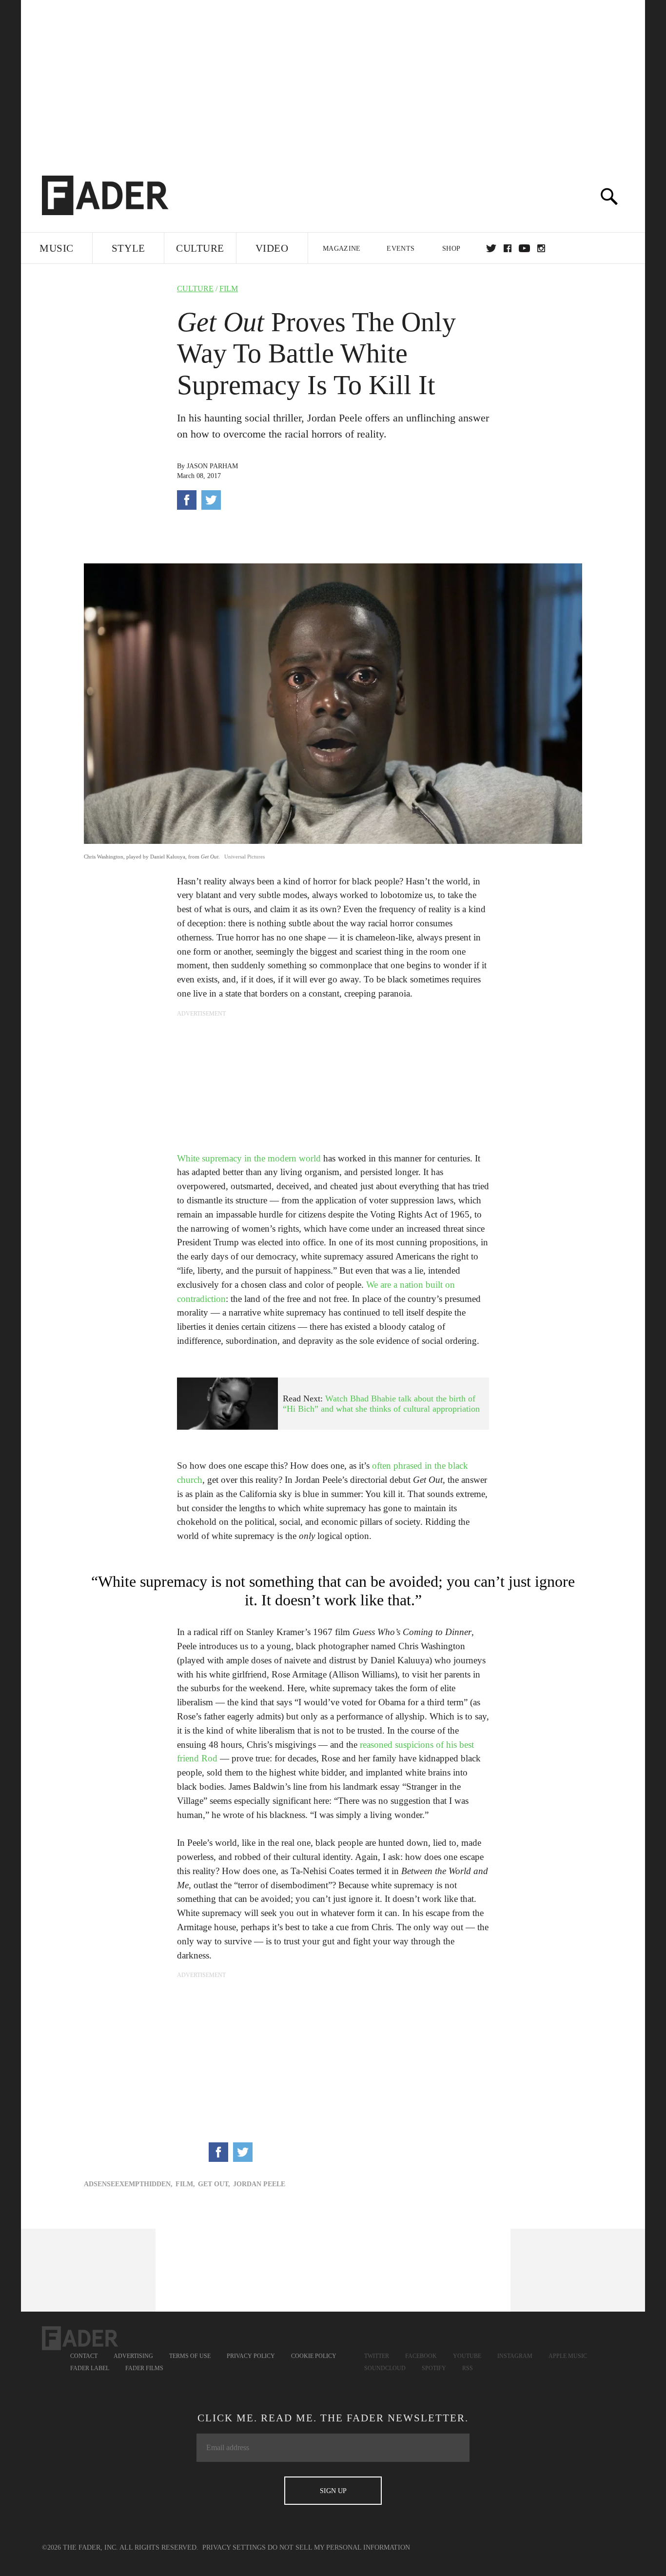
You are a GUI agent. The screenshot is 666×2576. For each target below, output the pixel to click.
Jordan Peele (259, 2184)
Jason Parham (212, 466)
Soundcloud (385, 2368)
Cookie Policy (314, 2356)
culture (195, 289)
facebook (508, 248)
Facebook (421, 2356)
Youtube (467, 2356)
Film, (185, 2184)
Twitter (491, 248)
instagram (541, 248)
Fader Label (90, 2368)
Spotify (434, 2368)
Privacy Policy (251, 2356)
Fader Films (144, 2368)
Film (229, 289)
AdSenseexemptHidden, (128, 2184)
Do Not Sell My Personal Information (339, 2547)
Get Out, (214, 2184)
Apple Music (568, 2356)
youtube (524, 248)
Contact (84, 2356)
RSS (468, 2368)
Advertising (133, 2356)
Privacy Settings (234, 2547)
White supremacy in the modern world (249, 1158)
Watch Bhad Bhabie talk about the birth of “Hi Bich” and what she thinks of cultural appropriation (381, 1404)
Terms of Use (190, 2356)
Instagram (515, 2356)
